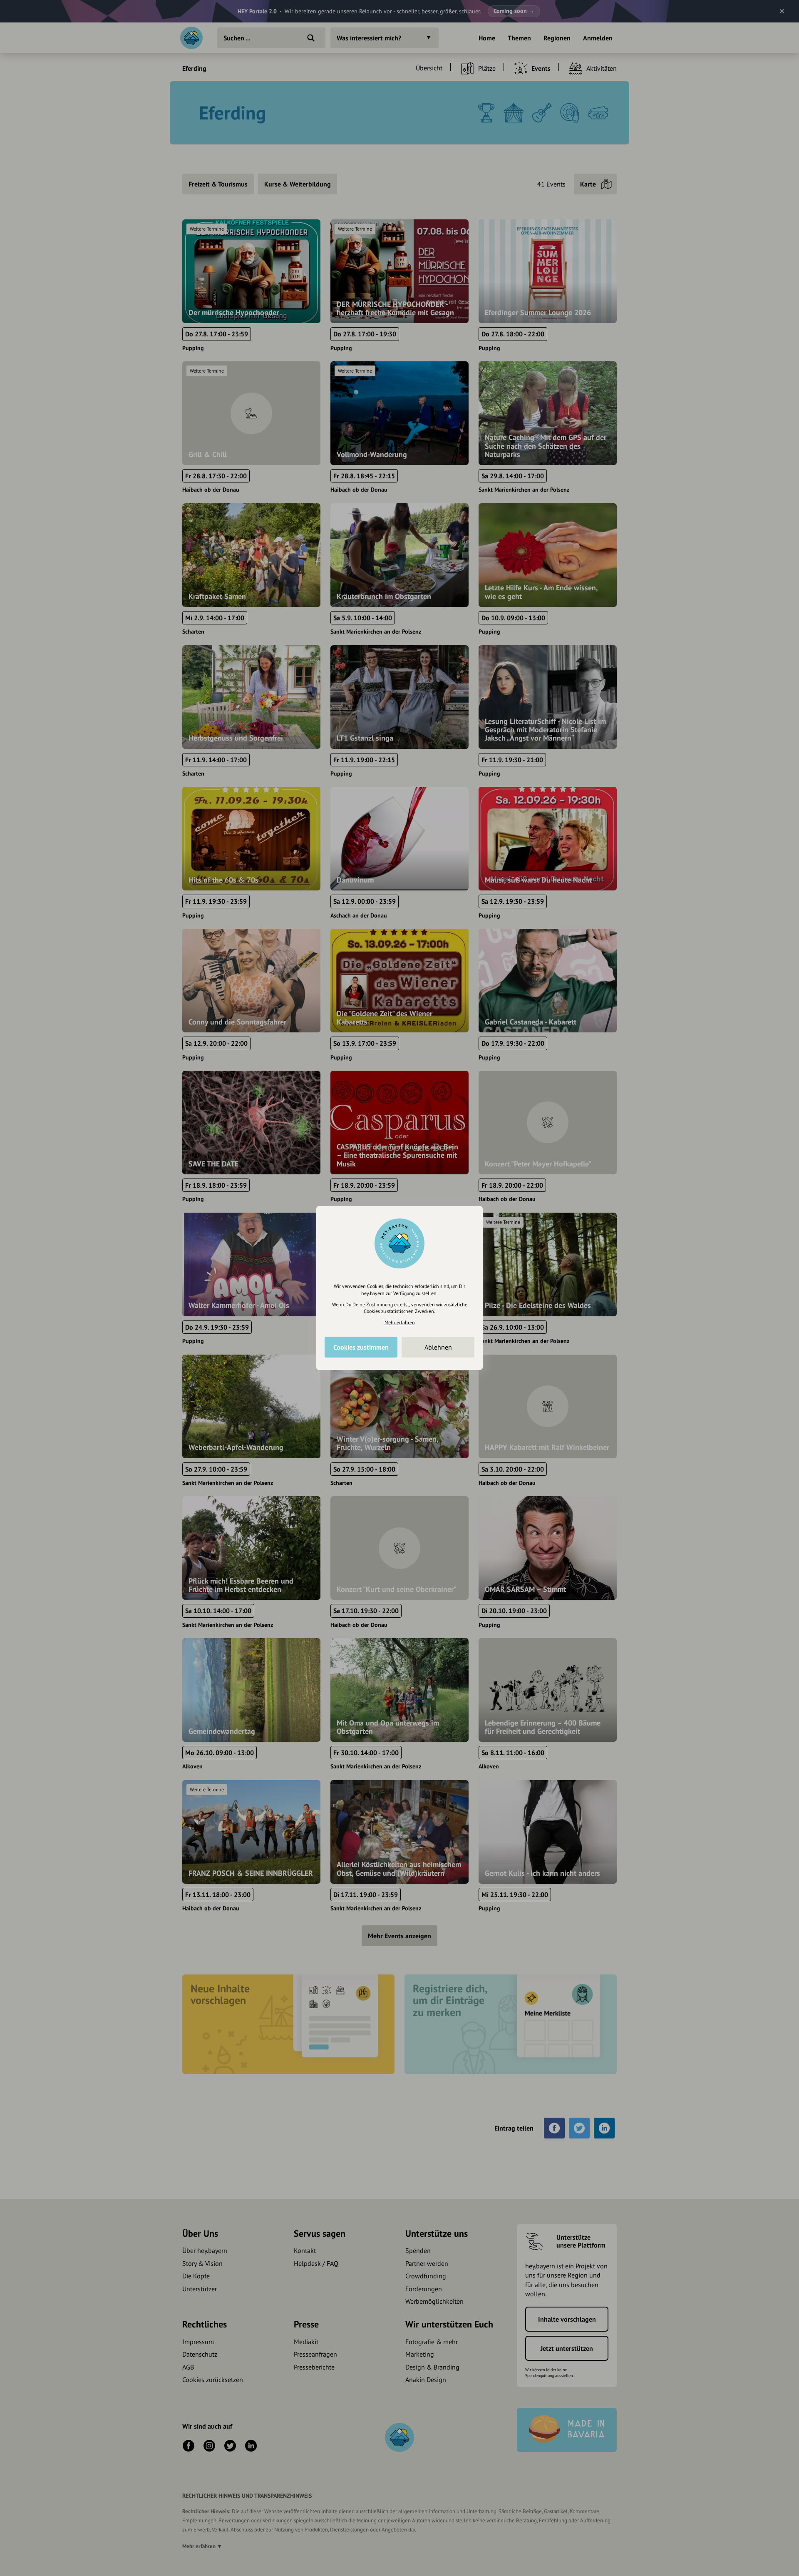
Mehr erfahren (400, 1322)
